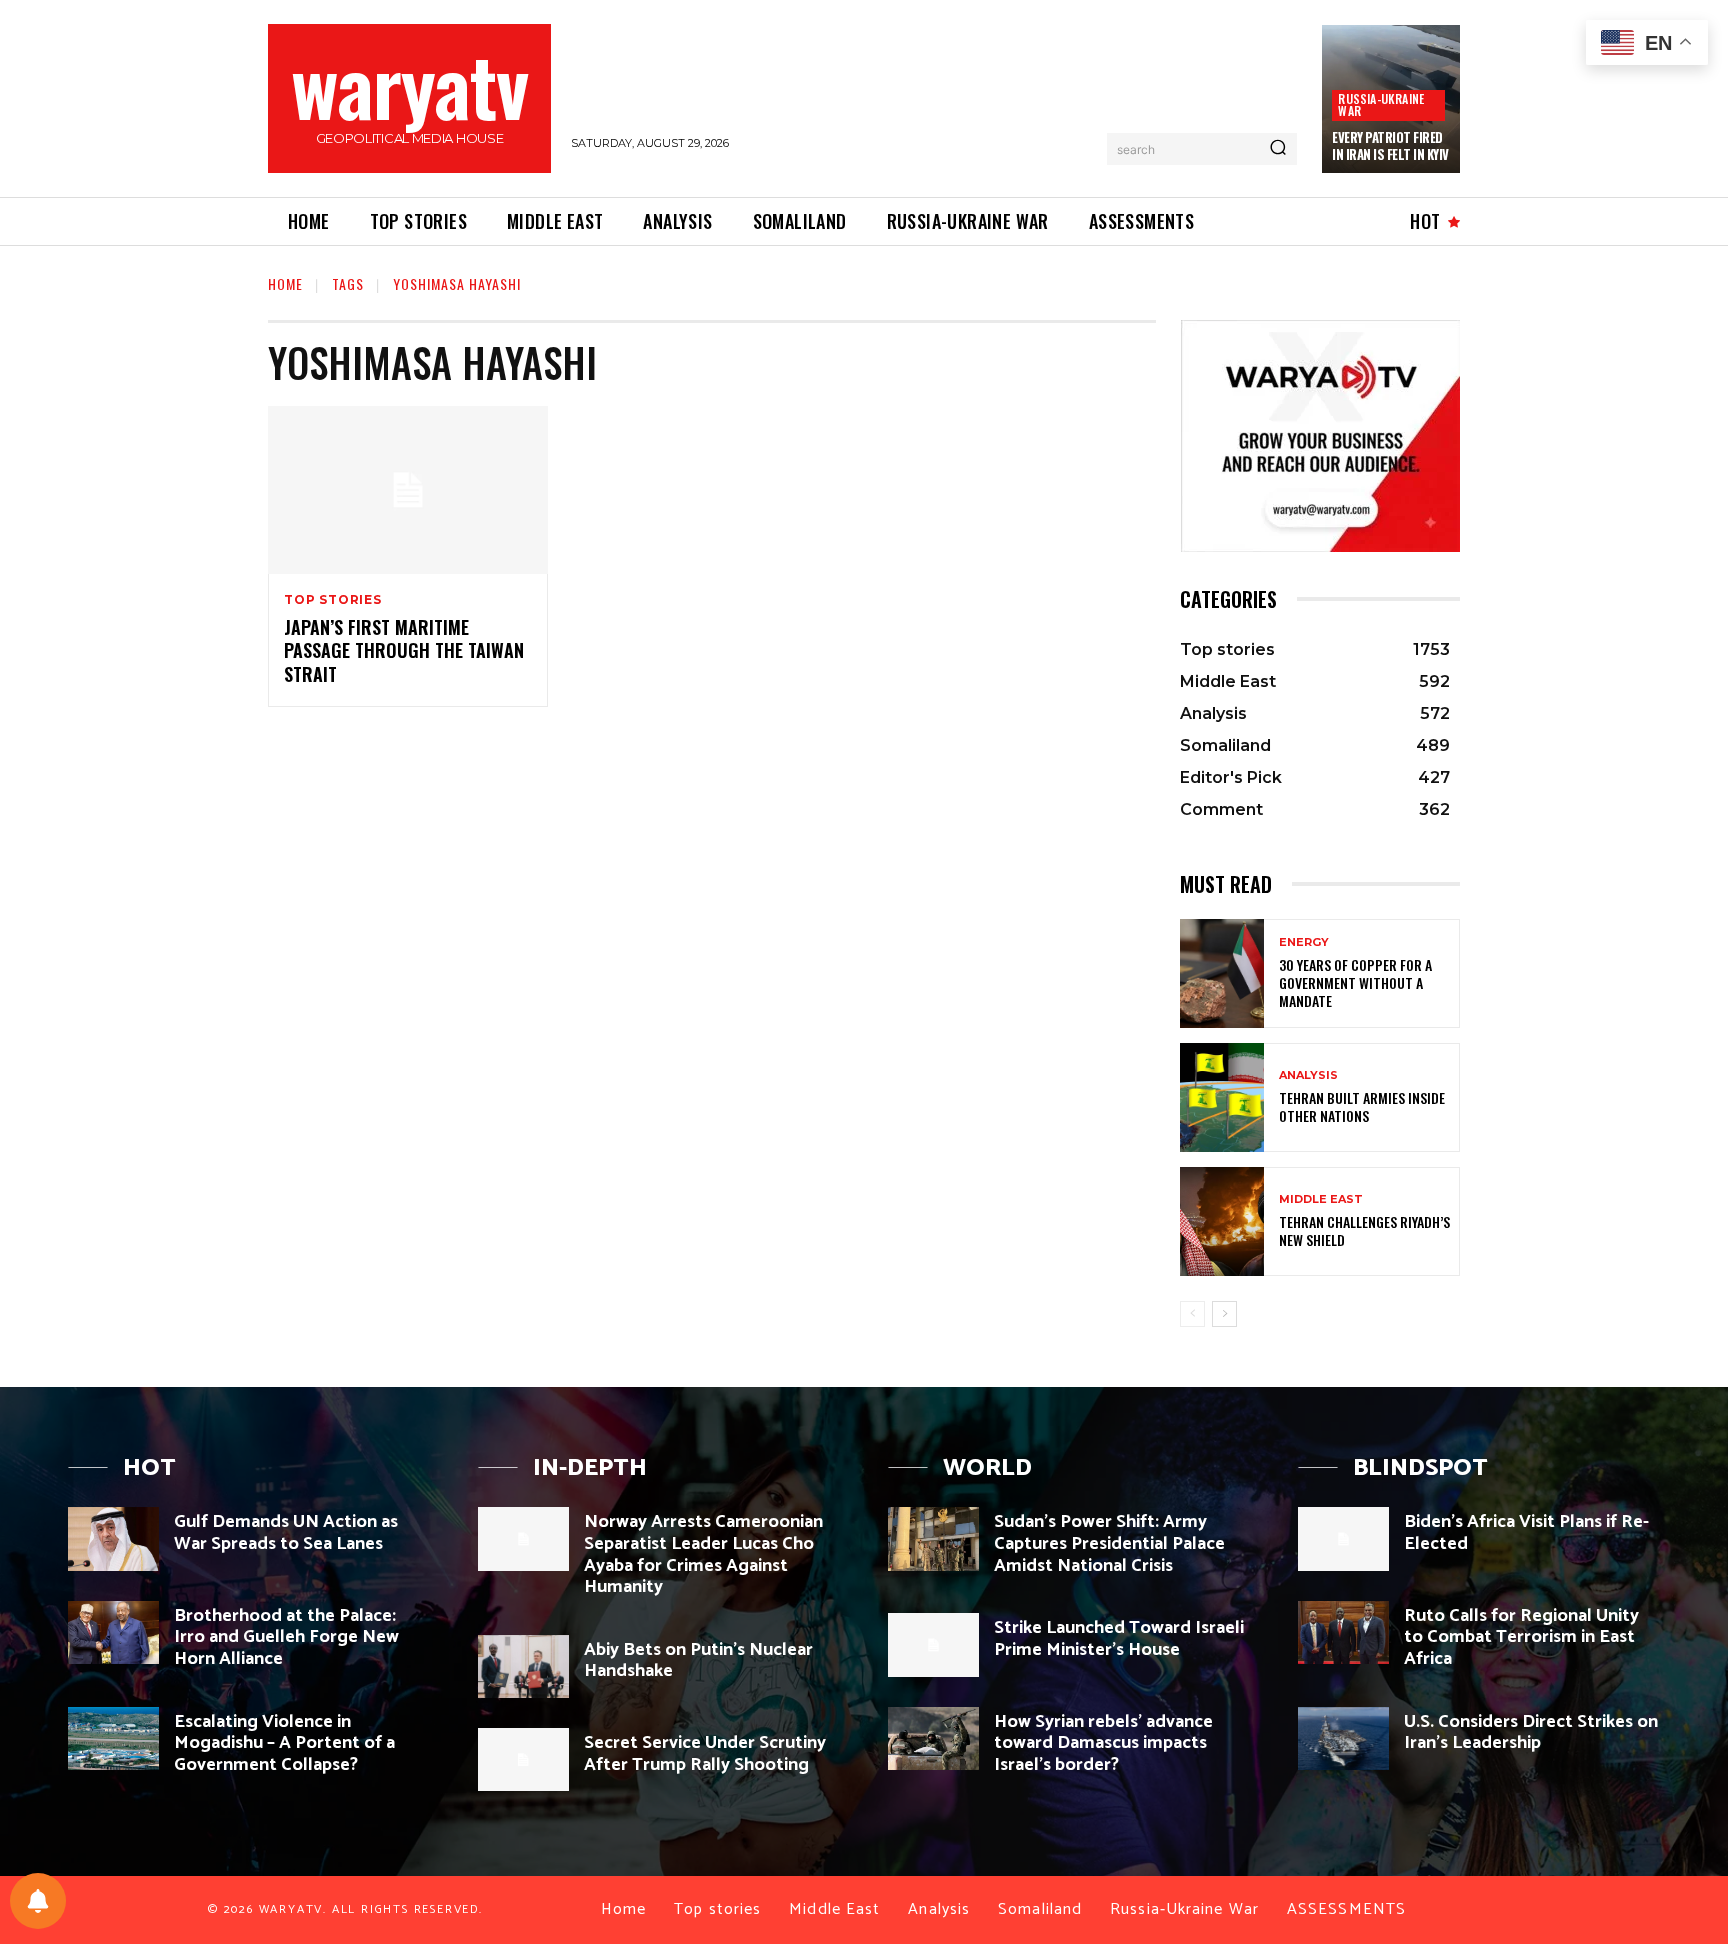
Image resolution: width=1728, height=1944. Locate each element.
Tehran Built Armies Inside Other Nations (1362, 1106)
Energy (1304, 942)
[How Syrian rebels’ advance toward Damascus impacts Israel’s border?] (933, 1738)
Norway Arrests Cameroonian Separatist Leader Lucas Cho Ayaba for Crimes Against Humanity (703, 1554)
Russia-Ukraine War (1381, 104)
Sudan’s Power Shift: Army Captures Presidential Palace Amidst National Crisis (1109, 1543)
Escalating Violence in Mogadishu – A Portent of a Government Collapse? (284, 1743)
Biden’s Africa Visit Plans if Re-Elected (1526, 1533)
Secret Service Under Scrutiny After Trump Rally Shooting (705, 1754)
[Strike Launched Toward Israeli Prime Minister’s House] (933, 1644)
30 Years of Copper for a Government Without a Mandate (1355, 982)
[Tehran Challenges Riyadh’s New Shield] (1222, 1221)
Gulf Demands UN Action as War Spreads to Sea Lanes (286, 1533)
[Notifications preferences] (38, 1901)
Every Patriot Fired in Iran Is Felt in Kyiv (1390, 145)
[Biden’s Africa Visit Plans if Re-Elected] (1343, 1538)
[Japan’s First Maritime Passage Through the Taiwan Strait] (408, 490)
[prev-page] (1192, 1314)
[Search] (1278, 149)
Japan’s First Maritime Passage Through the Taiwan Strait (404, 650)
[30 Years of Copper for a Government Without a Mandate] (1222, 973)
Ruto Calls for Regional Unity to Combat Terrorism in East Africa (1521, 1637)
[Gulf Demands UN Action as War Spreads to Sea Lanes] (113, 1538)
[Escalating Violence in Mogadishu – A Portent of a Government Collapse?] (113, 1738)
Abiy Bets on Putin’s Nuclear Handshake (698, 1661)
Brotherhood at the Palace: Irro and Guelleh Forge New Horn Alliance (286, 1637)
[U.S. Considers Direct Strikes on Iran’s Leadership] (1343, 1738)
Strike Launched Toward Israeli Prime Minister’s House (1119, 1639)
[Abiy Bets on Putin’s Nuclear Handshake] (523, 1666)
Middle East (1321, 1199)
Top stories (333, 600)
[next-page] (1224, 1314)
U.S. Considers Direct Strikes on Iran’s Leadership (1531, 1733)
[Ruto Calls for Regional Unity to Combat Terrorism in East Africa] (1343, 1632)
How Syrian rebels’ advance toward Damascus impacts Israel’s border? (1103, 1743)
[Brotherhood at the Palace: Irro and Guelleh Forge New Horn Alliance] (113, 1632)
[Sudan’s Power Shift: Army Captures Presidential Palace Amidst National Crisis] (933, 1538)
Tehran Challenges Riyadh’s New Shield (1364, 1230)
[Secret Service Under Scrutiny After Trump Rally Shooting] (523, 1759)
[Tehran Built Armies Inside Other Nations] (1222, 1097)
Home (285, 283)
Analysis (1308, 1075)
